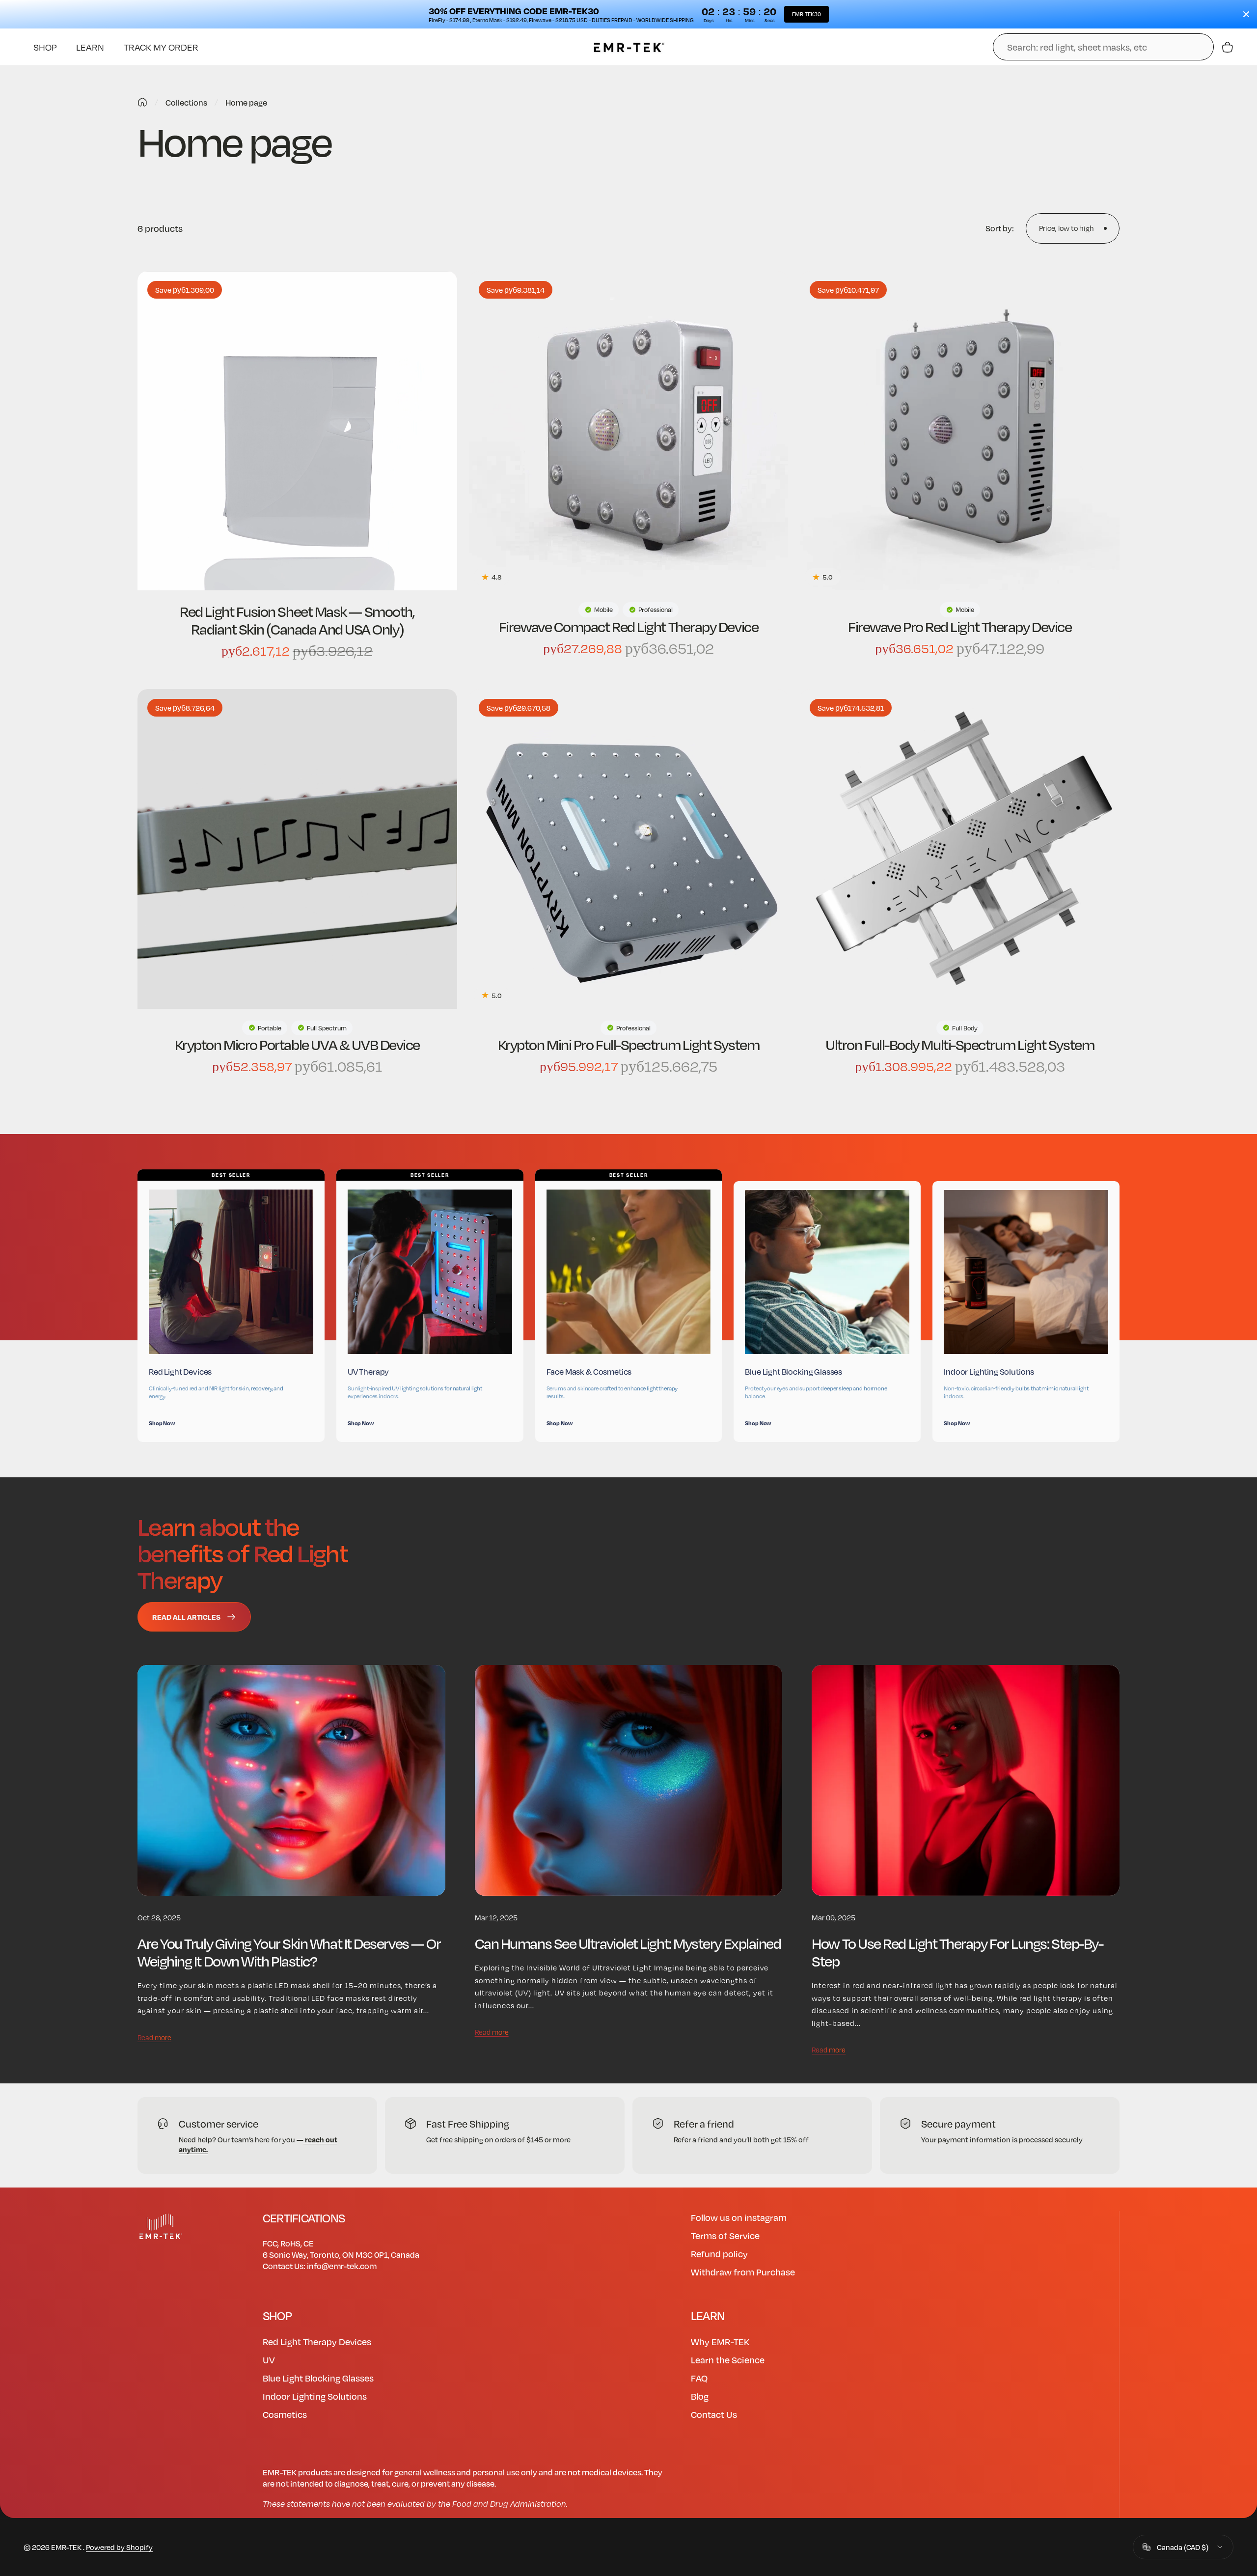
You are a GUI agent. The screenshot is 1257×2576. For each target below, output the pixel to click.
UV (269, 2360)
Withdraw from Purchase (743, 2272)
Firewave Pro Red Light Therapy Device (960, 626)
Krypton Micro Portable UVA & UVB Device (297, 1044)
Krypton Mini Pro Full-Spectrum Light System (628, 1044)
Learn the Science (728, 2360)
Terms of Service (725, 2235)
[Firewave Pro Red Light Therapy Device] (960, 431)
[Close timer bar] (1246, 14)
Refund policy (719, 2254)
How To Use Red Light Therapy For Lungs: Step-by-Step (957, 1952)
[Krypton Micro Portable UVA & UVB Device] (297, 849)
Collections (186, 102)
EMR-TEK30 (806, 14)
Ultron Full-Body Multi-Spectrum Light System (960, 1044)
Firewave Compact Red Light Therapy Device (628, 626)
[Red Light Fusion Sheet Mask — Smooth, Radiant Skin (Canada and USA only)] (297, 431)
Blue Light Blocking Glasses (318, 2378)
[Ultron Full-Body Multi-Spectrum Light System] (960, 849)
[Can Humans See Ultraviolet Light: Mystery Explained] (629, 1780)
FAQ (699, 2378)
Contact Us (714, 2414)
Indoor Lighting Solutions (315, 2396)
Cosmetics (285, 2414)
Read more (154, 2037)
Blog (700, 2396)
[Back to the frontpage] (142, 102)
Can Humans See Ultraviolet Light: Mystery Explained (628, 1943)
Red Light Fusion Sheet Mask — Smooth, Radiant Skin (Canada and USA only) (297, 620)
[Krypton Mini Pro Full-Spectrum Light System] (629, 849)
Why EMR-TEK (720, 2341)
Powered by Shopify (119, 2547)
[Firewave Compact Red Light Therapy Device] (629, 431)
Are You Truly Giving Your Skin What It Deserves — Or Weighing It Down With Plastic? (289, 1952)
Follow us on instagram (739, 2217)
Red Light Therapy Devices (317, 2341)
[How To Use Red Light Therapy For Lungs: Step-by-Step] (966, 1780)
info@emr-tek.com (342, 2266)
